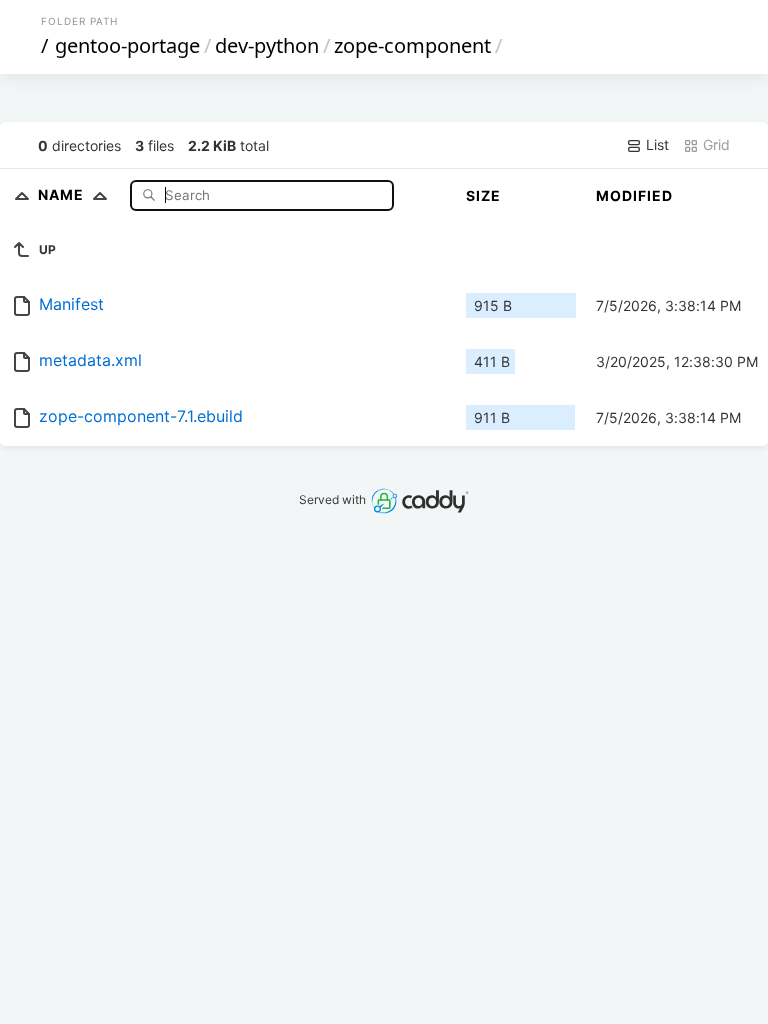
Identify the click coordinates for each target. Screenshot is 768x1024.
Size (483, 195)
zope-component (412, 45)
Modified (634, 195)
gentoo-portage (127, 45)
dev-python (267, 45)
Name (63, 194)
